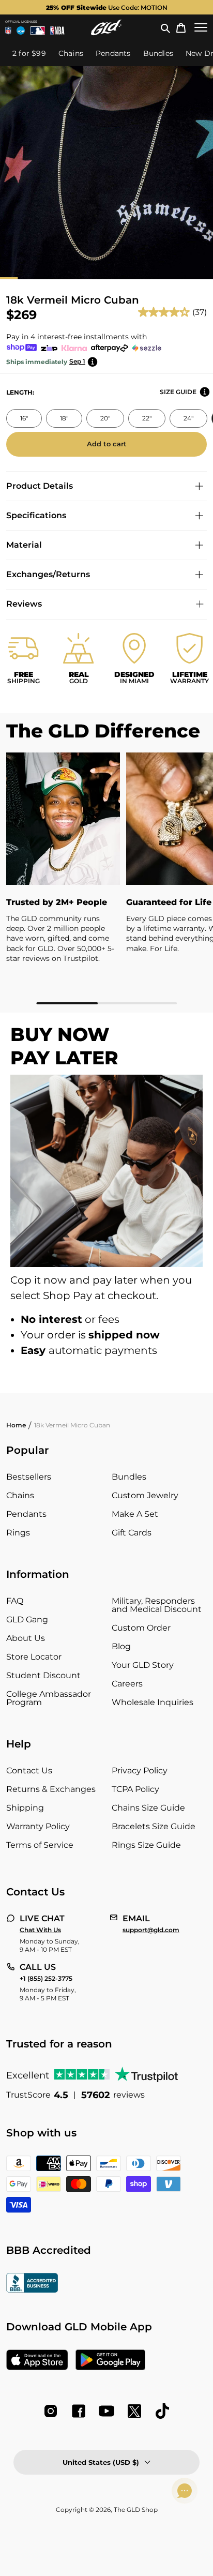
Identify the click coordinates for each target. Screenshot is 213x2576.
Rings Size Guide (146, 1845)
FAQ (15, 1601)
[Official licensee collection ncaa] (21, 31)
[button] (165, 27)
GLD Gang (27, 1620)
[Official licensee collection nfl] (8, 31)
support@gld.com (151, 1930)
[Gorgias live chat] (185, 2491)
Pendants (26, 1514)
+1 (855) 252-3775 (46, 1979)
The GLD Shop (136, 2510)
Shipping (25, 1808)
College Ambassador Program (49, 1698)
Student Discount (43, 1675)
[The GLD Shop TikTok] (162, 2411)
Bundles (129, 1477)
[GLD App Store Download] (37, 2361)
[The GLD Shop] (106, 27)
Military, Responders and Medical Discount (157, 1605)
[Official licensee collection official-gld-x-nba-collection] (57, 31)
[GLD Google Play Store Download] (110, 2361)
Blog (121, 1646)
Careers (127, 1684)
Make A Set (135, 1514)
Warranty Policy (38, 1826)
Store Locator (34, 1657)
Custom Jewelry (145, 1495)
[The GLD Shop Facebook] (79, 2411)
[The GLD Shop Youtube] (106, 2411)
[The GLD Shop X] (134, 2411)
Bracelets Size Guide (154, 1826)
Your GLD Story (143, 1665)
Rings (18, 1533)
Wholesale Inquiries (153, 1702)
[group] (106, 7)
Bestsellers (29, 1477)
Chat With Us (40, 1930)
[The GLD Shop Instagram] (51, 2411)
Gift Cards (132, 1533)
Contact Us (29, 1771)
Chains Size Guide (148, 1808)
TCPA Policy (135, 1789)
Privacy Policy (140, 1771)
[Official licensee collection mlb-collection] (38, 31)
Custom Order (141, 1628)
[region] (106, 878)
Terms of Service (40, 1845)
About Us (26, 1638)
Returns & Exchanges (51, 1789)
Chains (20, 1495)
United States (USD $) (101, 2462)
